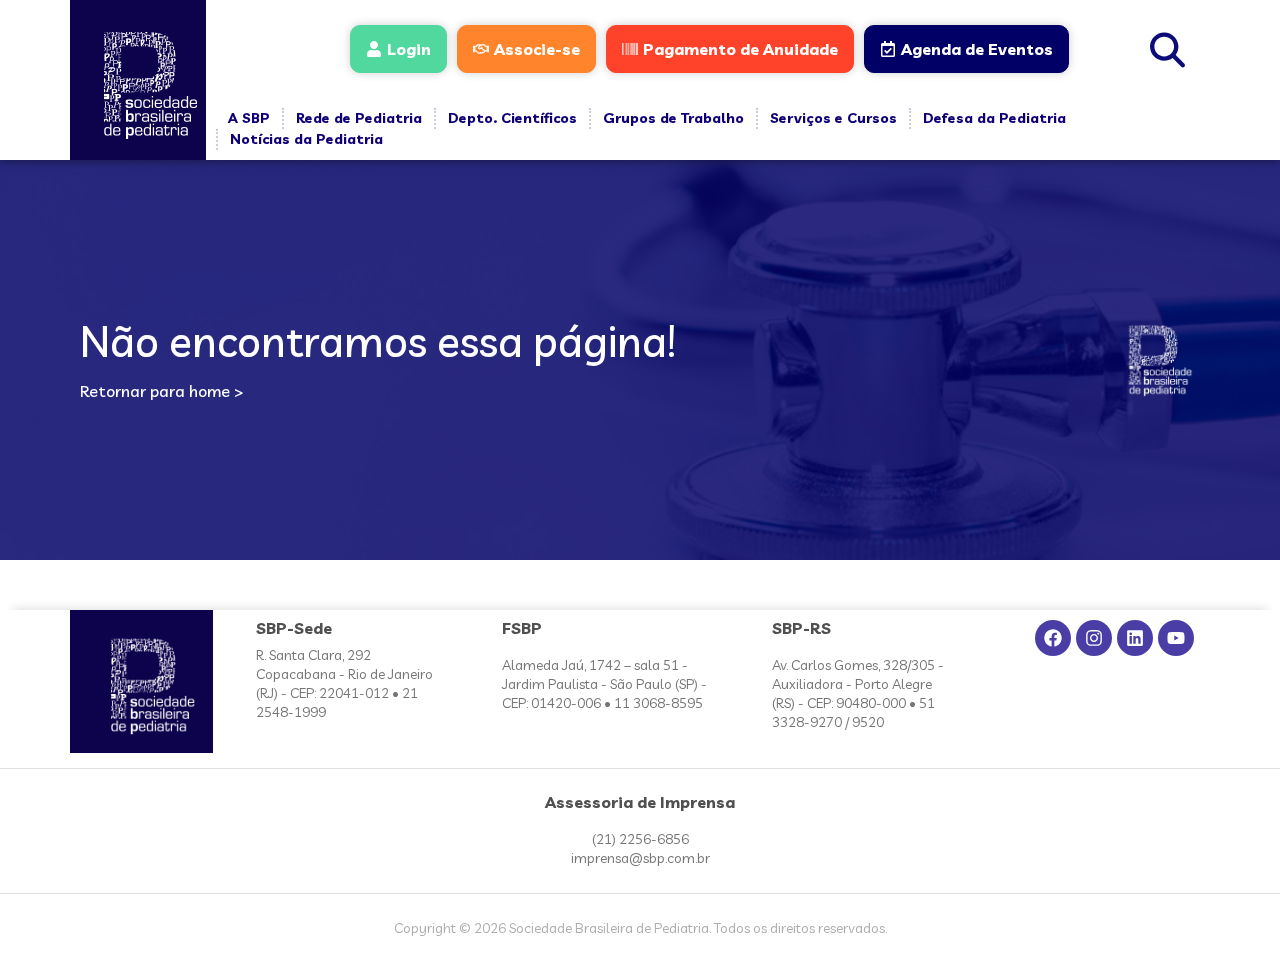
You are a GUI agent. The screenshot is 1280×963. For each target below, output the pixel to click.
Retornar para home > (161, 391)
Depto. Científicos (512, 118)
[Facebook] (1053, 638)
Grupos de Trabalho (673, 118)
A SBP (249, 118)
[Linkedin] (1135, 638)
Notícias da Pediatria (306, 139)
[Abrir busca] (1168, 47)
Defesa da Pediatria (994, 118)
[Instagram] (1094, 638)
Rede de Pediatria (359, 118)
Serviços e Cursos (833, 118)
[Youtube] (1176, 638)
